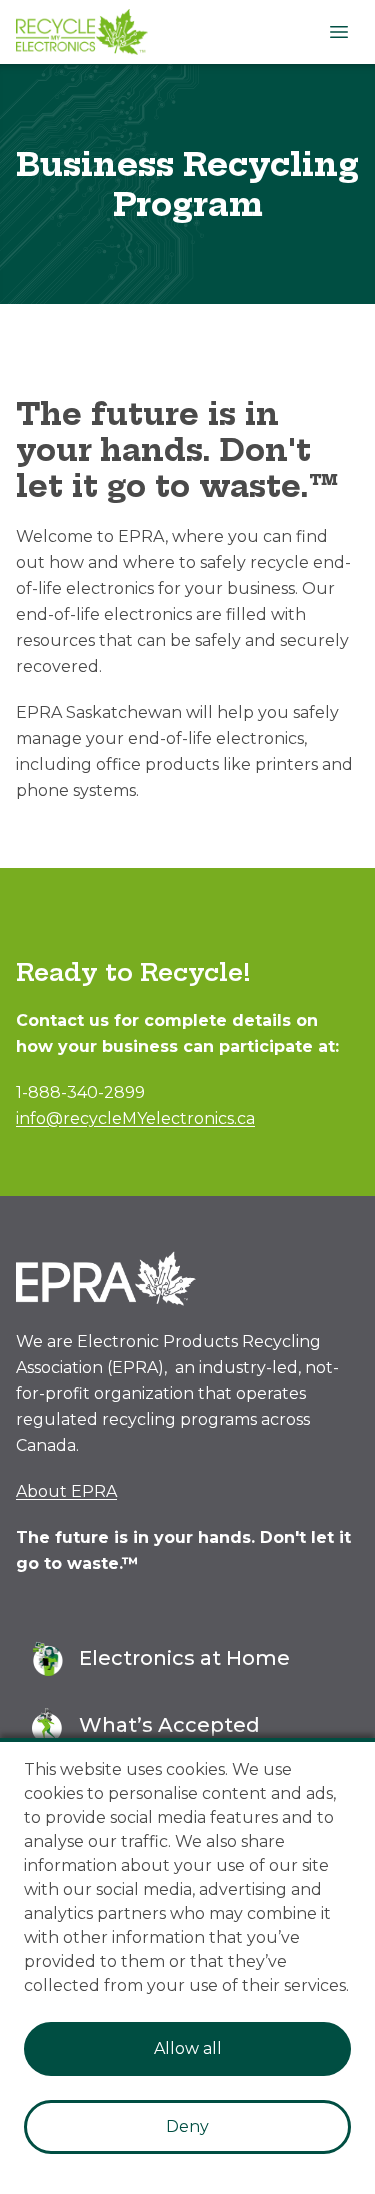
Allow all (188, 2048)
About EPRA (66, 1491)
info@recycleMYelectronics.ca (135, 1118)
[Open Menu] (339, 32)
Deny (187, 2126)
